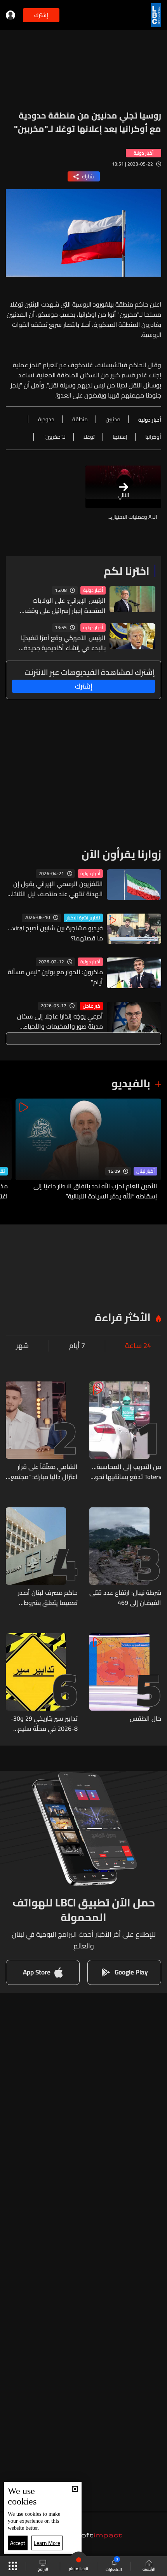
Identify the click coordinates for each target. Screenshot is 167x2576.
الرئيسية (149, 2569)
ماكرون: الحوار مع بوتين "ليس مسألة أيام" (55, 977)
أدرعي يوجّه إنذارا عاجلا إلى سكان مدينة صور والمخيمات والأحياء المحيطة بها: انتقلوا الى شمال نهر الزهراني (59, 1021)
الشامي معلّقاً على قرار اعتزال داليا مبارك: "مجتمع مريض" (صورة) (44, 1472)
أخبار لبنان (145, 1171)
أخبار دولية (93, 590)
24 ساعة (138, 1346)
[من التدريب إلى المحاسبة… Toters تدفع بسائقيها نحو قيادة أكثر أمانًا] (125, 1432)
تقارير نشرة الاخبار (83, 918)
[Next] (10, 1150)
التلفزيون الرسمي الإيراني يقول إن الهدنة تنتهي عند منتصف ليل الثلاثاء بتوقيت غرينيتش (56, 889)
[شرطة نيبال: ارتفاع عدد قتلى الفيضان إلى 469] (125, 1557)
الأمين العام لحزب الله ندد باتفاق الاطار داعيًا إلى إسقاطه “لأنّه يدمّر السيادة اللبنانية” (95, 1191)
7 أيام (77, 1346)
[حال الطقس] (125, 1683)
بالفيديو (131, 1083)
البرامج (43, 2569)
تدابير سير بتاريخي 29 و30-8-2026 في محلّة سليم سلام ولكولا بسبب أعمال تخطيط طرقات (44, 1723)
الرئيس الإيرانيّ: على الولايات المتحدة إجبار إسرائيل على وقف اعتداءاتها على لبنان (65, 605)
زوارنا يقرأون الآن (121, 854)
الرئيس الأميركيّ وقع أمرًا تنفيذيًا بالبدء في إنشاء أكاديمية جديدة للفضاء (63, 643)
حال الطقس (145, 1719)
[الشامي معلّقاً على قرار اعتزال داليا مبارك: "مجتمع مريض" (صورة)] (42, 1432)
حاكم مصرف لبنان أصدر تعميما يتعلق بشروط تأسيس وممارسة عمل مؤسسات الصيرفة (48, 1598)
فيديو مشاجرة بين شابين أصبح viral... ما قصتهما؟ (55, 933)
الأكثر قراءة (123, 1317)
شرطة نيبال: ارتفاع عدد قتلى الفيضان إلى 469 (125, 1598)
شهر (22, 1346)
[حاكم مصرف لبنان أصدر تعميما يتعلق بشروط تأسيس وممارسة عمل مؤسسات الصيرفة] (42, 1557)
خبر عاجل (91, 1006)
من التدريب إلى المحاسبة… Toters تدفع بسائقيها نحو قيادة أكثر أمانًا (127, 1472)
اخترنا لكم (127, 571)
